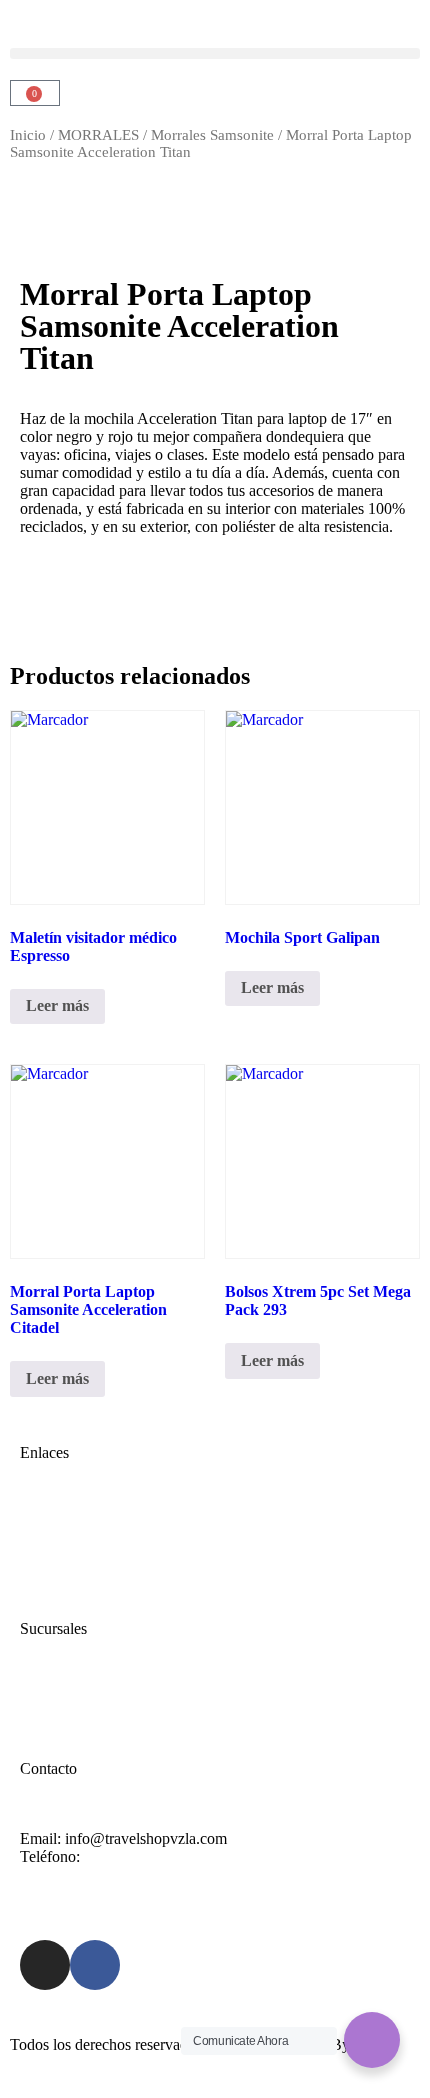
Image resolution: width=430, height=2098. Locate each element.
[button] (215, 53)
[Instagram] (45, 1965)
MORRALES (98, 135)
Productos (51, 1558)
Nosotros (48, 1540)
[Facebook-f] (95, 1965)
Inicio (28, 135)
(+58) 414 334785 (141, 1856)
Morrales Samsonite (212, 135)
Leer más (57, 1005)
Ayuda (41, 1698)
